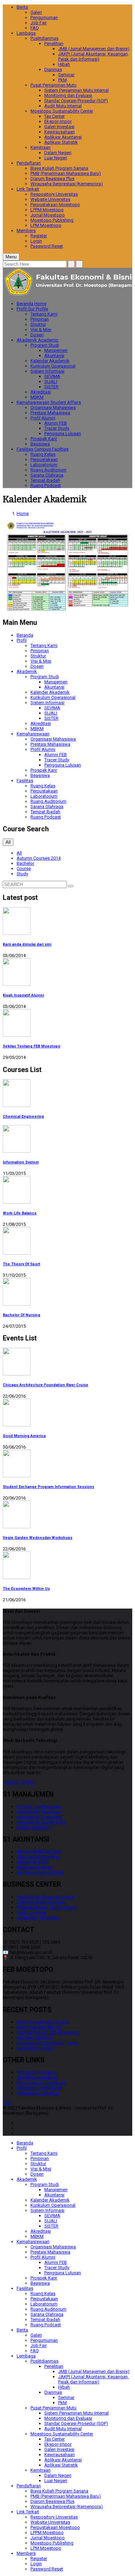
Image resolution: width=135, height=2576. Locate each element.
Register (39, 236)
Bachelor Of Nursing (21, 1315)
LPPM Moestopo (47, 210)
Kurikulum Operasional (53, 366)
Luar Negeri (56, 158)
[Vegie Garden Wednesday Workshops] (67, 1515)
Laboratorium (44, 465)
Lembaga (26, 33)
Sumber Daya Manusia (39, 1807)
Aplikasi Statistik (61, 142)
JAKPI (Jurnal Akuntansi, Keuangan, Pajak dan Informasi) (93, 56)
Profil (32, 309)
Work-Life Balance (20, 1213)
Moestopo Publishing (52, 220)
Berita (22, 7)
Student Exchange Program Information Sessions (48, 1487)
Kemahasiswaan (49, 402)
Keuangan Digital (34, 1867)
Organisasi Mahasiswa (53, 408)
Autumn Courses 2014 (39, 858)
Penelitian (54, 43)
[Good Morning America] (67, 1413)
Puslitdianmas (44, 38)
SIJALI (51, 382)
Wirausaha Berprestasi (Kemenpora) (67, 184)
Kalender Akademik (50, 361)
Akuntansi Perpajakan (38, 1857)
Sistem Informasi (47, 371)
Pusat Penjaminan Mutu (53, 85)
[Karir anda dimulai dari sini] (67, 922)
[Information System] (67, 1139)
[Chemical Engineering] (67, 1094)
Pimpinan (40, 319)
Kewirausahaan (60, 132)
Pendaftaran (29, 163)
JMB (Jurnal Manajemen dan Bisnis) (94, 49)
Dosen (37, 335)
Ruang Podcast (46, 485)
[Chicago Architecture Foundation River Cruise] (67, 1362)
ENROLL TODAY (19, 1782)
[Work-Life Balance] (67, 1190)
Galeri (36, 12)
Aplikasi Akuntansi (63, 137)
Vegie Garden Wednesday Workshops (38, 1538)
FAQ (35, 28)
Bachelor (25, 863)
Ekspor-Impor (58, 121)
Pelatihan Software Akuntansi (46, 1897)
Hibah (64, 64)
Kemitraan (40, 147)
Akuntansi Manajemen (39, 1852)
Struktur (38, 324)
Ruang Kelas (43, 454)
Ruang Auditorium (48, 470)
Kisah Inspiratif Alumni (23, 995)
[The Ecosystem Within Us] (67, 1566)
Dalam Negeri (58, 153)
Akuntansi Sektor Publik (40, 1872)
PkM (62, 80)
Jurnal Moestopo (48, 215)
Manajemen (56, 350)
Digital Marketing (34, 1827)
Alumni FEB (56, 423)
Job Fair (39, 23)
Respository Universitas (54, 194)
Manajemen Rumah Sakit (41, 1822)
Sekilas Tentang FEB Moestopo (31, 1046)
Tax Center (55, 116)
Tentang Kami (44, 314)
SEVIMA (52, 376)
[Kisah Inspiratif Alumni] (67, 972)
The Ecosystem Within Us (26, 1589)
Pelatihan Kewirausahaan (41, 1902)
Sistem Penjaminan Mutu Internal (76, 90)
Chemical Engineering (23, 1117)
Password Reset (47, 246)
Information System (21, 1162)
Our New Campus (34, 2038)
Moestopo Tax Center (38, 1918)
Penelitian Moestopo (37, 2077)
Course (24, 869)
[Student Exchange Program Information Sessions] (67, 1464)
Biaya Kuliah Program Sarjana (59, 168)
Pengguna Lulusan (63, 433)
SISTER (51, 387)
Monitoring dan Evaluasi (68, 95)
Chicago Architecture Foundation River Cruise (46, 1385)
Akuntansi (54, 356)
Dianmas (53, 69)
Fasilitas (43, 449)
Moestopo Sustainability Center (62, 111)
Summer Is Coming (35, 2048)
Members (26, 231)
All (19, 853)
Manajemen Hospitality (39, 1817)
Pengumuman (44, 17)
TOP (7, 2103)
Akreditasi (41, 392)
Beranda (31, 304)
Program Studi (45, 345)
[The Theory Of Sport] (67, 1241)
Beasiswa (40, 444)
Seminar (66, 75)
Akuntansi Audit (33, 1862)
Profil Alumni (43, 418)
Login (36, 241)
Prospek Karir (44, 439)
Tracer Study (57, 428)
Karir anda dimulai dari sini (27, 944)
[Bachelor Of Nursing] (67, 1292)
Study (22, 874)
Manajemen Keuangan (39, 1812)
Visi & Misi (41, 330)
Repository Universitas (39, 2088)
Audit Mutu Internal (63, 106)
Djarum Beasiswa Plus (52, 179)
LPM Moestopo (46, 225)
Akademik (38, 340)
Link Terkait (28, 189)
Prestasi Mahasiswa (50, 413)
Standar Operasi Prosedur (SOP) (76, 101)
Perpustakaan (44, 459)
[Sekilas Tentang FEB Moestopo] (67, 1023)
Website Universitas (50, 199)
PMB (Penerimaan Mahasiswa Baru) (66, 173)
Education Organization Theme (47, 2043)
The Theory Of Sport (21, 1264)
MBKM (37, 397)
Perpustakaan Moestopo (55, 205)
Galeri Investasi (59, 127)
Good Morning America (24, 1436)
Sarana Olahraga (47, 475)
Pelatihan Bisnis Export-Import (46, 1907)
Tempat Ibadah (45, 480)
